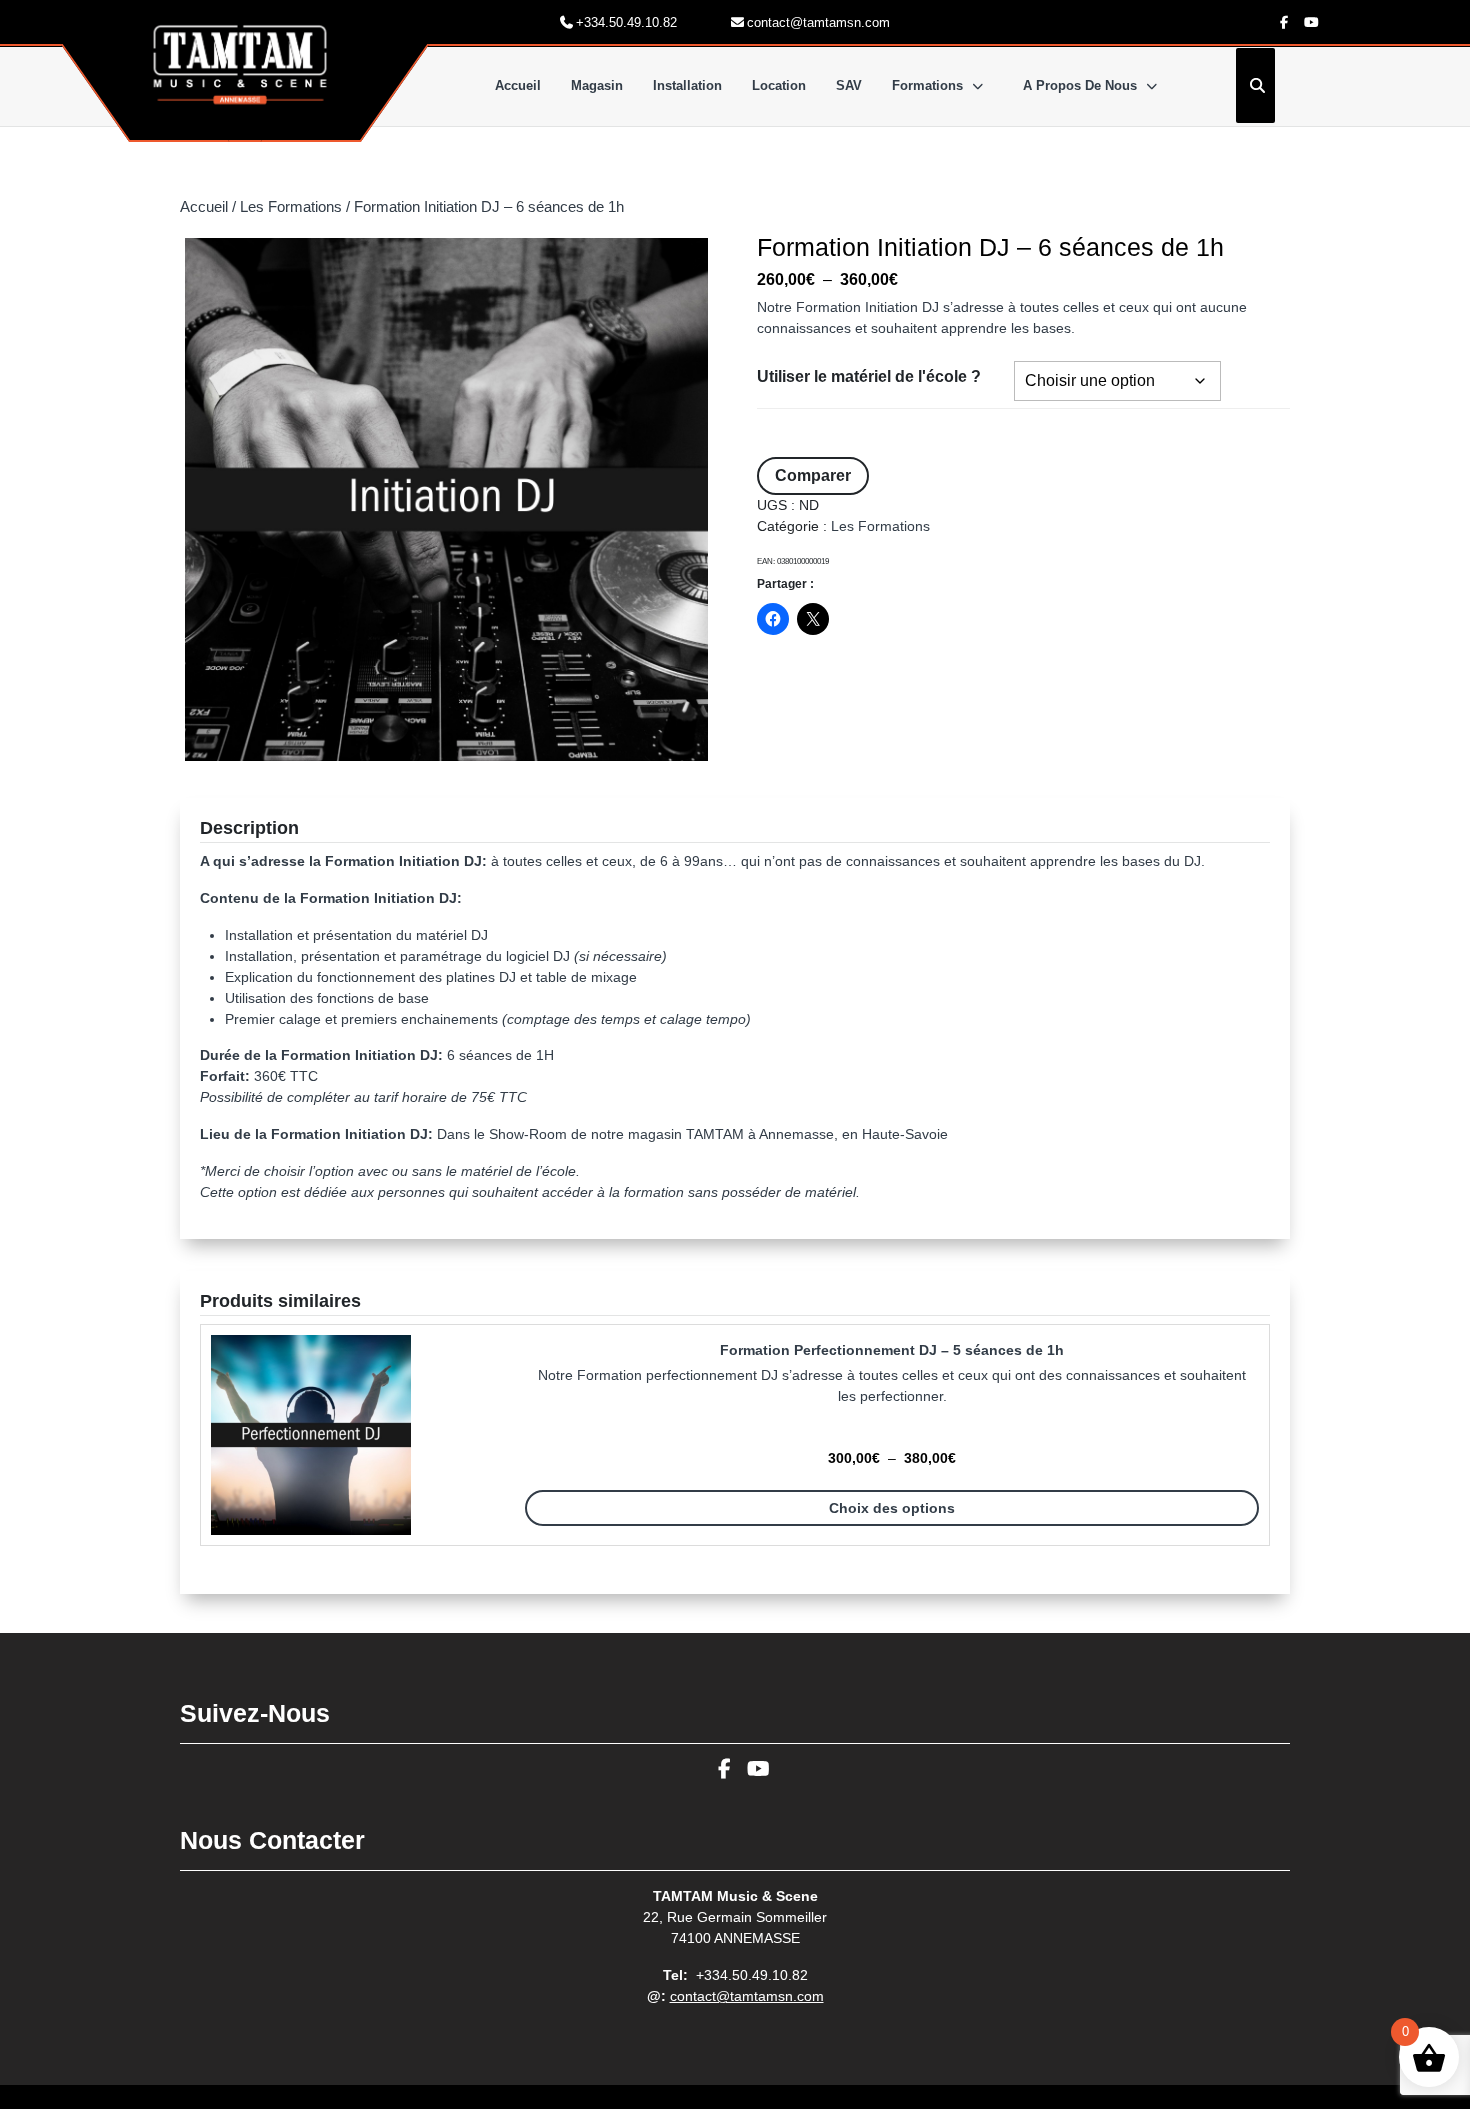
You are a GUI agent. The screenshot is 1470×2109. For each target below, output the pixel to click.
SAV (849, 85)
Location (779, 85)
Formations (927, 85)
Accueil (518, 85)
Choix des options (892, 1508)
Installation (687, 85)
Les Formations (291, 207)
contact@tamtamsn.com (747, 1996)
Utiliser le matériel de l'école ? (869, 376)
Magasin (597, 85)
